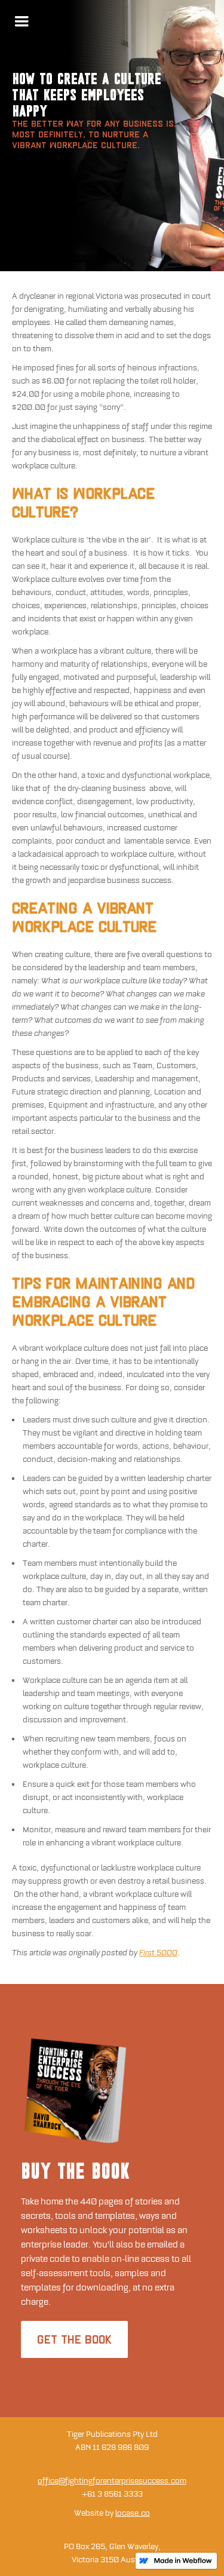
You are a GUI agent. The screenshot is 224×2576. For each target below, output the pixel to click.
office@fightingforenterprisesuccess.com (112, 2481)
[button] (22, 22)
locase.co (133, 2513)
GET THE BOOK (74, 2339)
